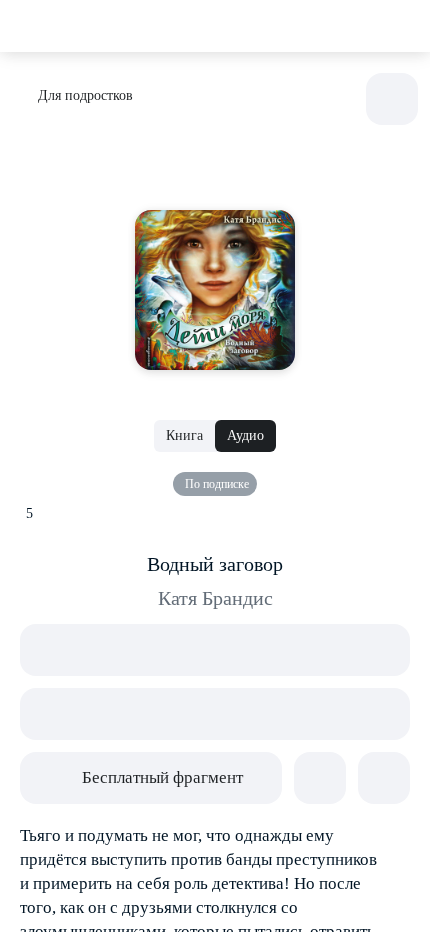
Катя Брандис (215, 598)
